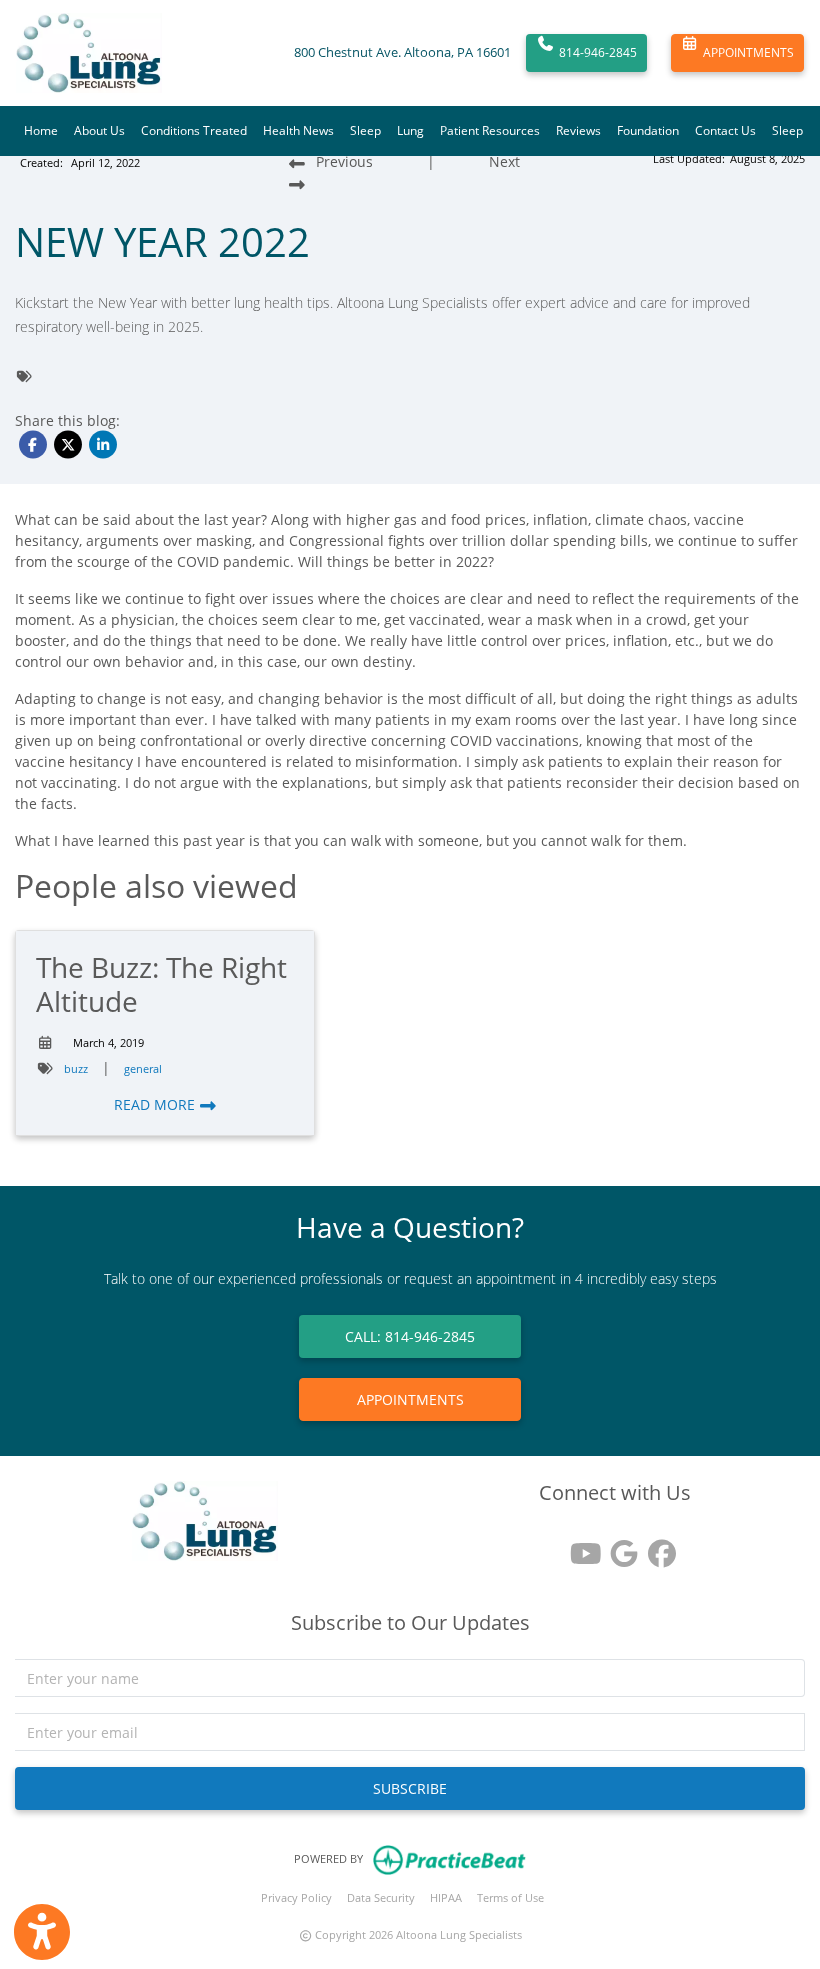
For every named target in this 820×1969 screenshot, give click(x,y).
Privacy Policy (296, 1897)
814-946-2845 (598, 52)
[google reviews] (615, 1546)
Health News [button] (298, 130)
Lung (410, 130)
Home (41, 130)
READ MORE (156, 1104)
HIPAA (446, 1897)
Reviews (578, 130)
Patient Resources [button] (490, 130)
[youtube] (577, 1546)
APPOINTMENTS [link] (410, 1399)
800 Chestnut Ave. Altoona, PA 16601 (402, 52)
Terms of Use (510, 1897)
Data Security (381, 1897)
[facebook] (653, 1546)
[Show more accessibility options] (42, 1932)
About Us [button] (99, 130)
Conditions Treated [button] (194, 130)
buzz (76, 1068)
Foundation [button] (648, 130)
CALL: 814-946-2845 (410, 1336)
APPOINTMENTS (748, 52)
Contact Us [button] (725, 130)
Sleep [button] (365, 130)
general (143, 1068)
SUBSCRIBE (410, 1788)
